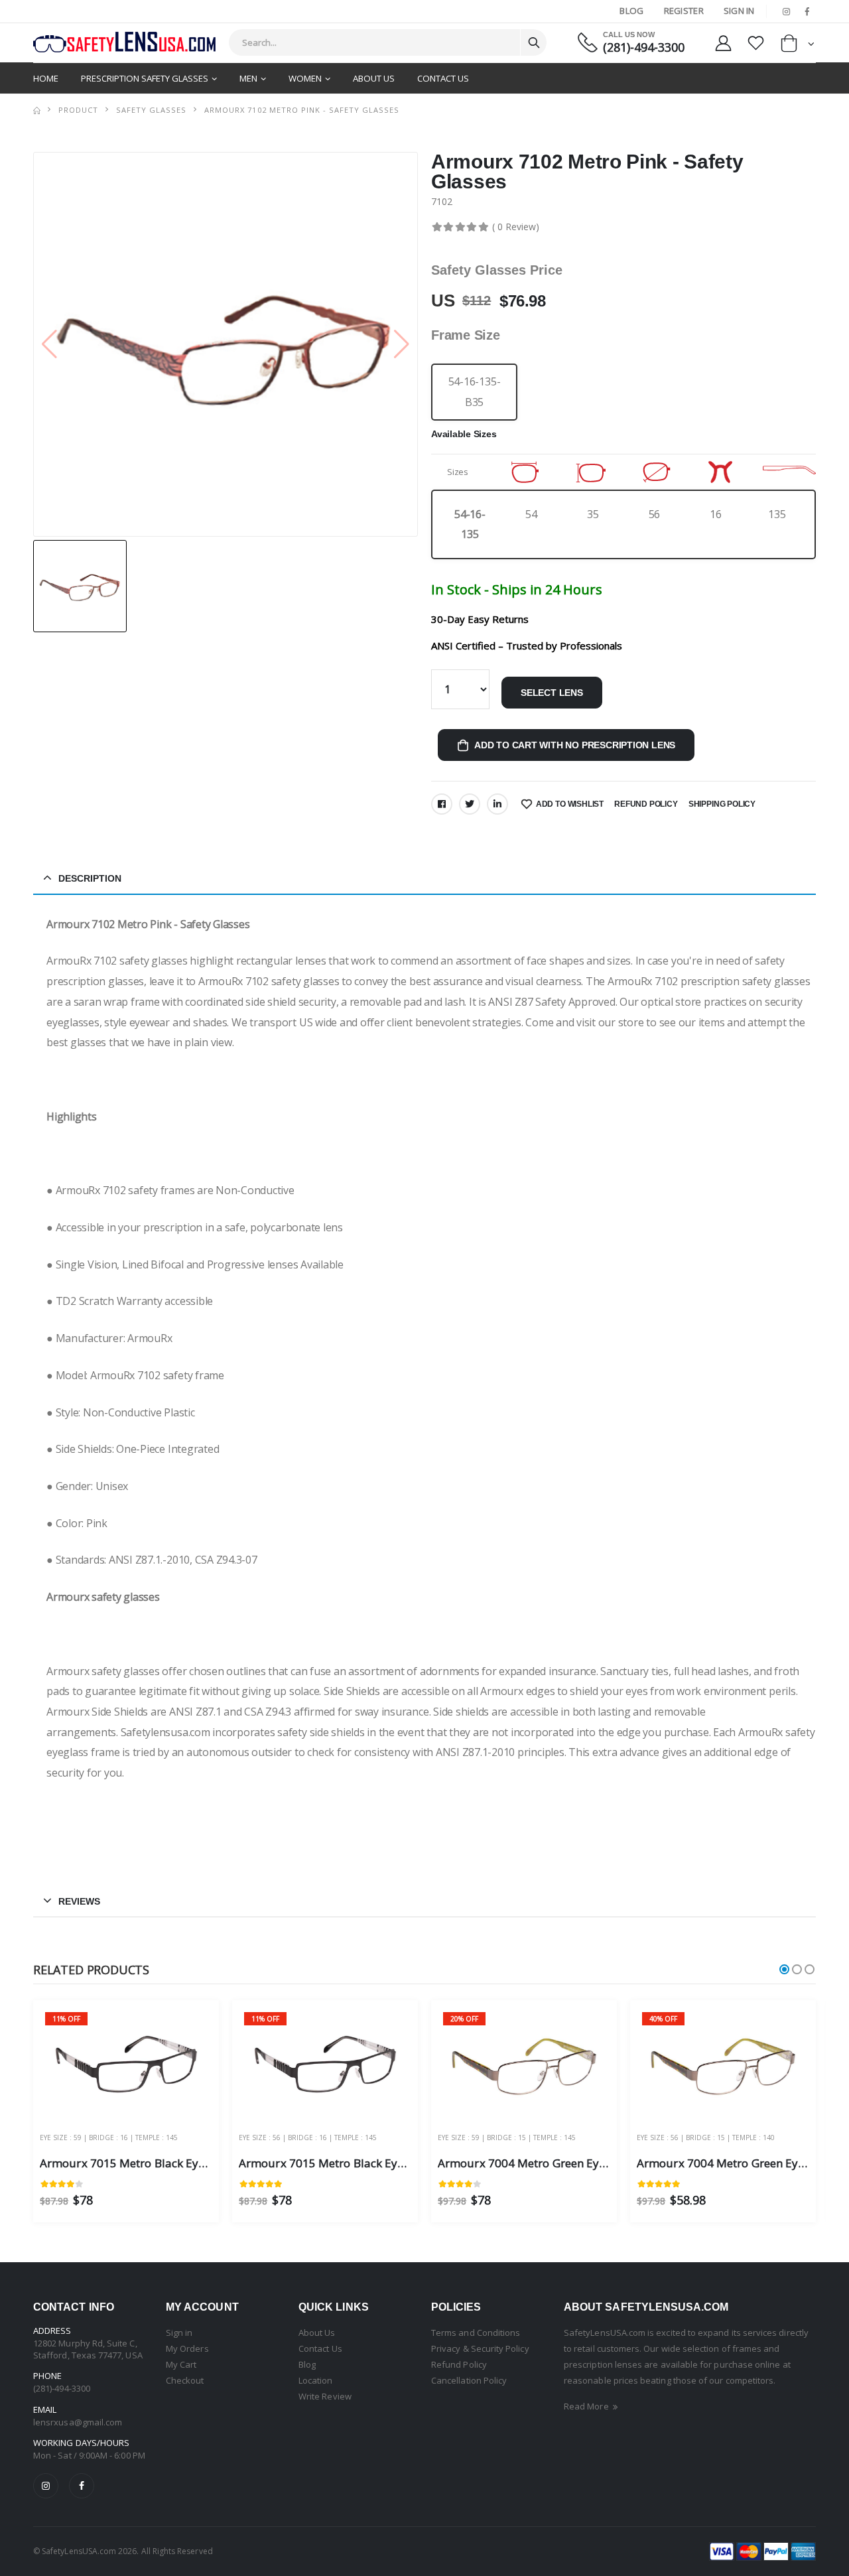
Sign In (739, 11)
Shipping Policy (722, 804)
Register (684, 11)
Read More (587, 2406)
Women (305, 78)
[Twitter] (470, 804)
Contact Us (443, 78)
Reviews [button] (79, 1901)
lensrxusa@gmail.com (78, 2422)
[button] (798, 46)
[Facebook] (442, 804)
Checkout (185, 2380)
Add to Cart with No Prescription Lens (575, 745)
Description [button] (90, 878)
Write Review (325, 2396)
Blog (631, 11)
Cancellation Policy (469, 2380)
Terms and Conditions (476, 2333)
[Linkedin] (497, 804)
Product (78, 110)
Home (46, 78)
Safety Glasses (151, 110)
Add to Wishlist (570, 804)
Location (316, 2380)
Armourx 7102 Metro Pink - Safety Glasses (301, 110)
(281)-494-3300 (644, 47)
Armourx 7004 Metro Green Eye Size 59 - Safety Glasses (584, 2163)
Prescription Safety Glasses (145, 78)
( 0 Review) (516, 227)
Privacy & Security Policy (480, 2348)
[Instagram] (46, 2486)
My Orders (187, 2348)
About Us (374, 78)
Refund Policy (646, 804)
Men (248, 78)
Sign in (179, 2333)
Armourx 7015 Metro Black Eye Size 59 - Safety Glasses (185, 2163)
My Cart (181, 2364)
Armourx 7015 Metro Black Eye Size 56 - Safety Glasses (384, 2163)
